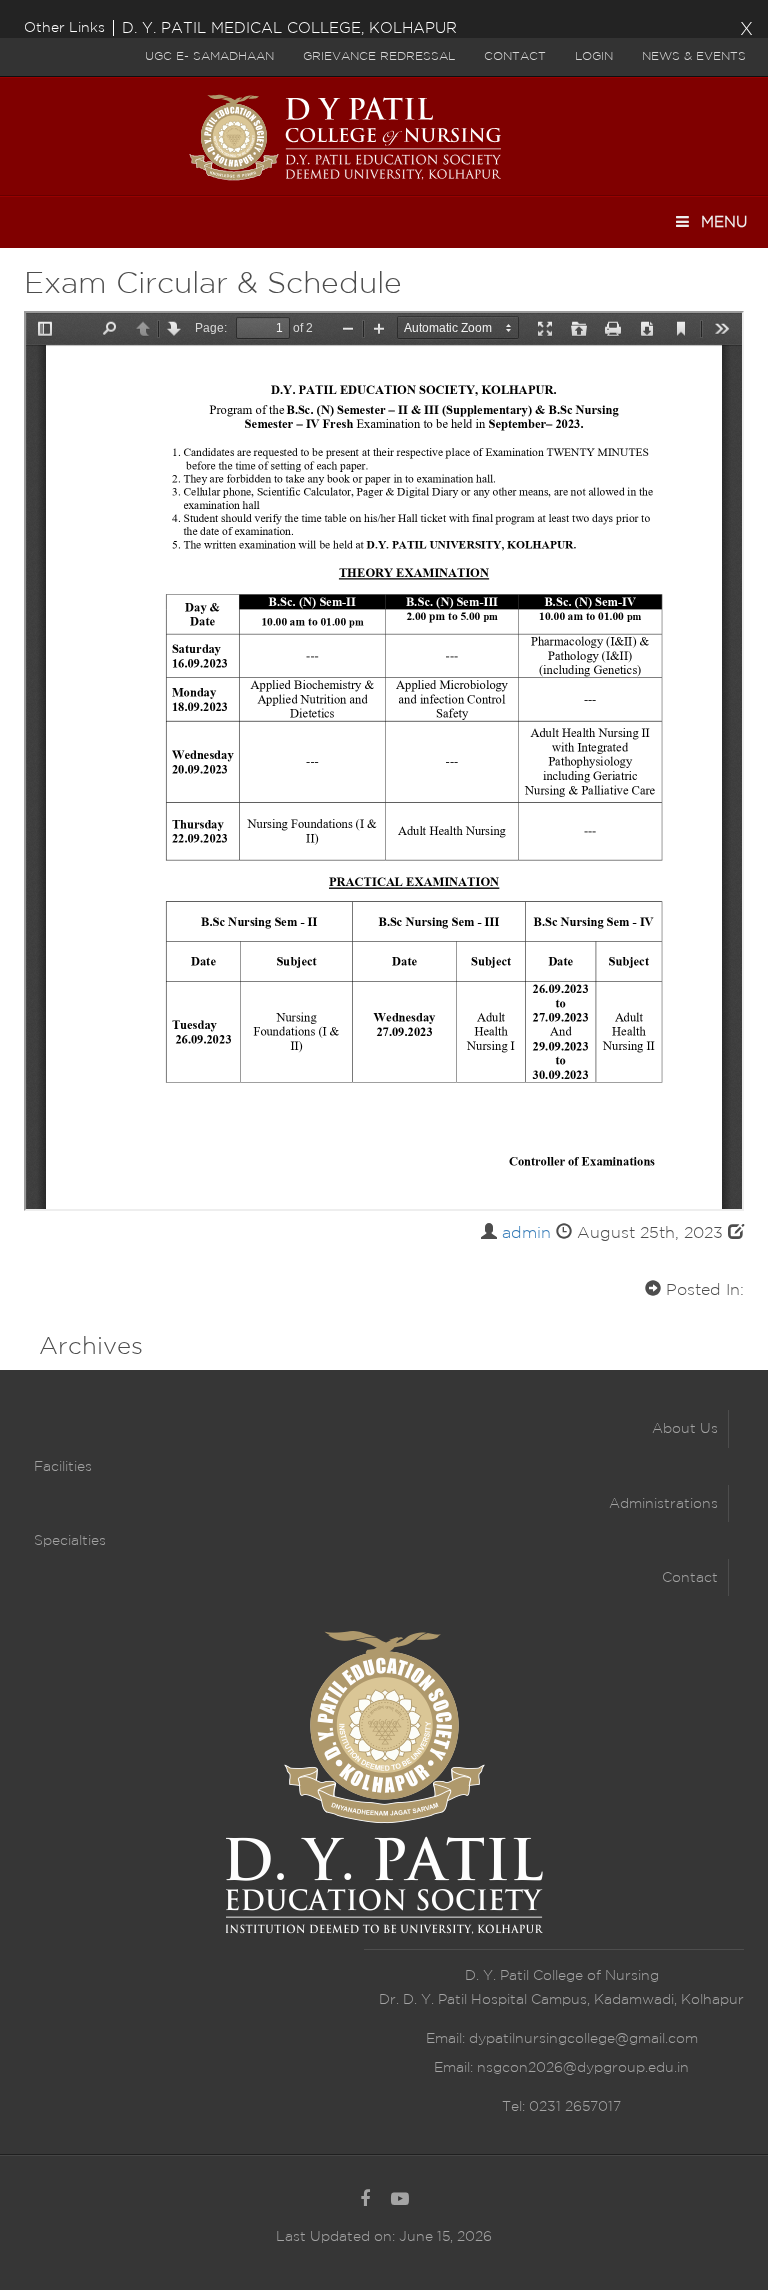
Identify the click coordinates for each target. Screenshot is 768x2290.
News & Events (694, 56)
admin (526, 1233)
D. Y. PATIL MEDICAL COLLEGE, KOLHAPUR (289, 28)
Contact (515, 56)
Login (594, 56)
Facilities (63, 1467)
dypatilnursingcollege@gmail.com (583, 2039)
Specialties (70, 1541)
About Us (685, 1429)
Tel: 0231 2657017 (561, 2107)
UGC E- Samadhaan (209, 56)
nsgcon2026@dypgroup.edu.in (583, 2068)
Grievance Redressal (379, 56)
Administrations (663, 1504)
